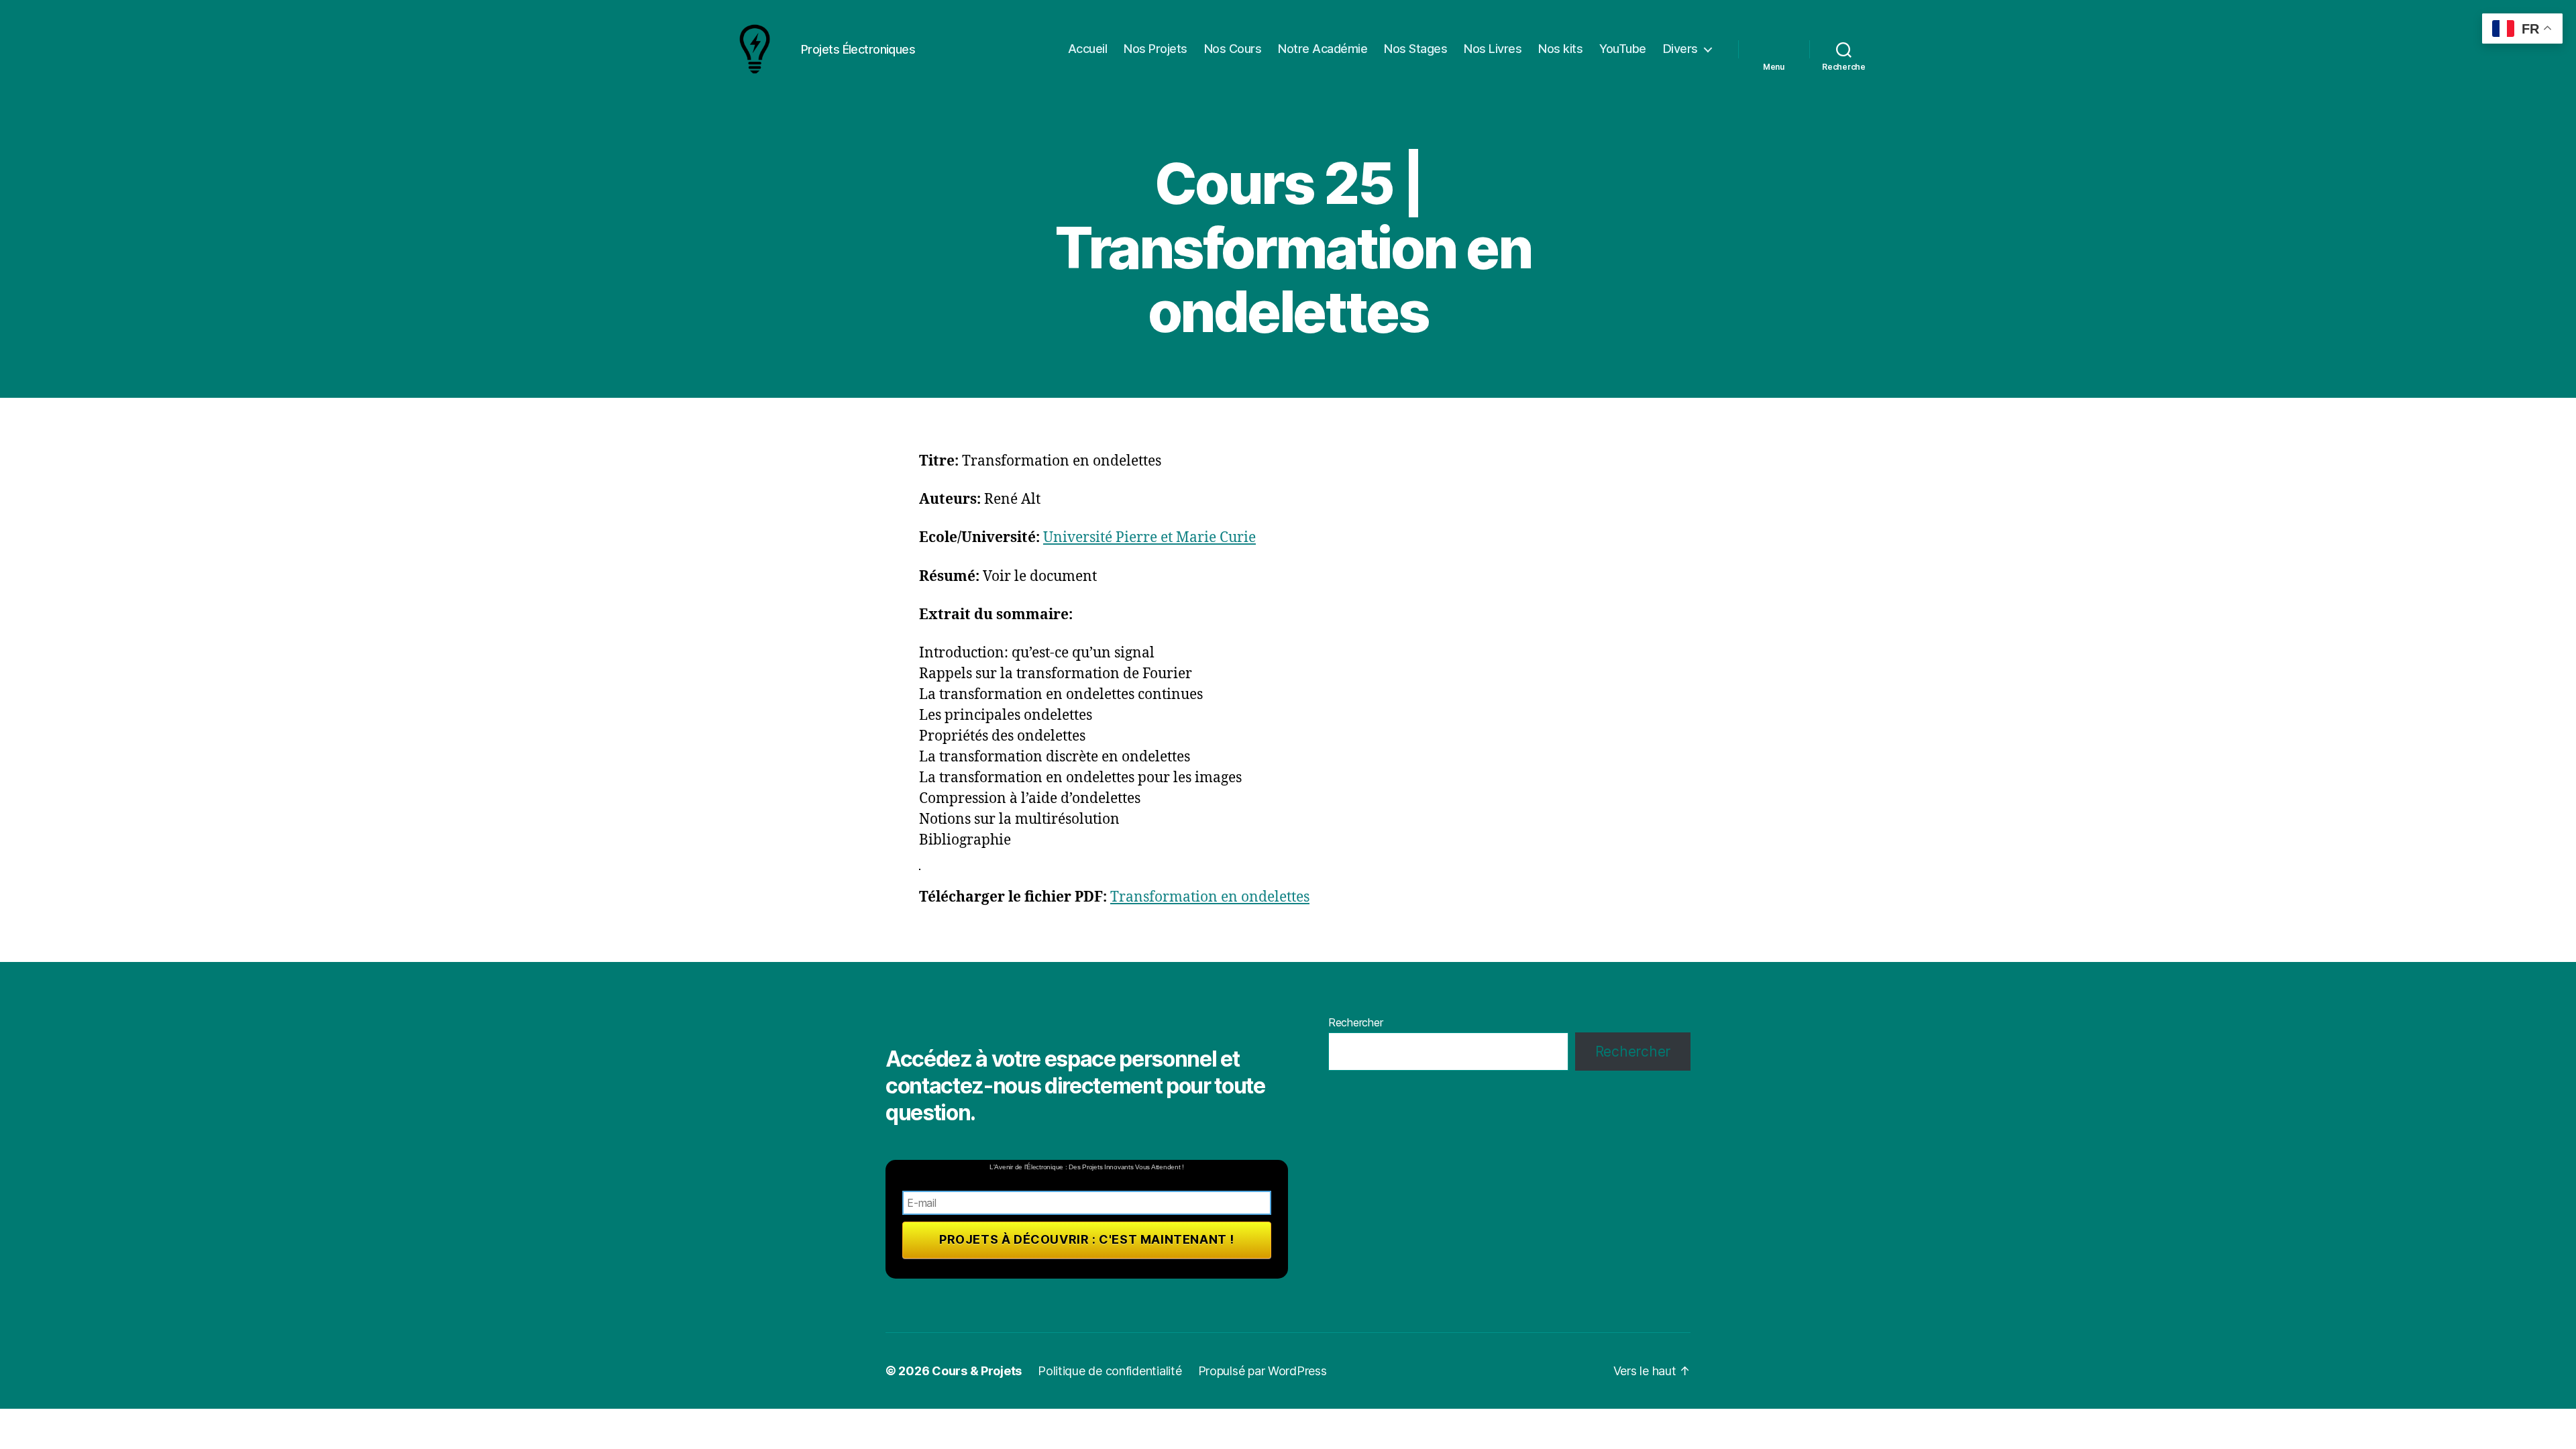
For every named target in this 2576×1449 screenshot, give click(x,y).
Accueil (1088, 49)
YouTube (1623, 49)
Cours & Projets (977, 1371)
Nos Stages (1415, 49)
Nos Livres (1493, 49)
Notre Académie (1323, 49)
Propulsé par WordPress (1263, 1371)
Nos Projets (1156, 49)
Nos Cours (1233, 49)
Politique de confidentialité (1110, 1371)
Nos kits (1560, 49)
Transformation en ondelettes (1210, 897)
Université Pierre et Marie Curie (1149, 538)
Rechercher (1355, 1022)
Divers (1680, 49)
